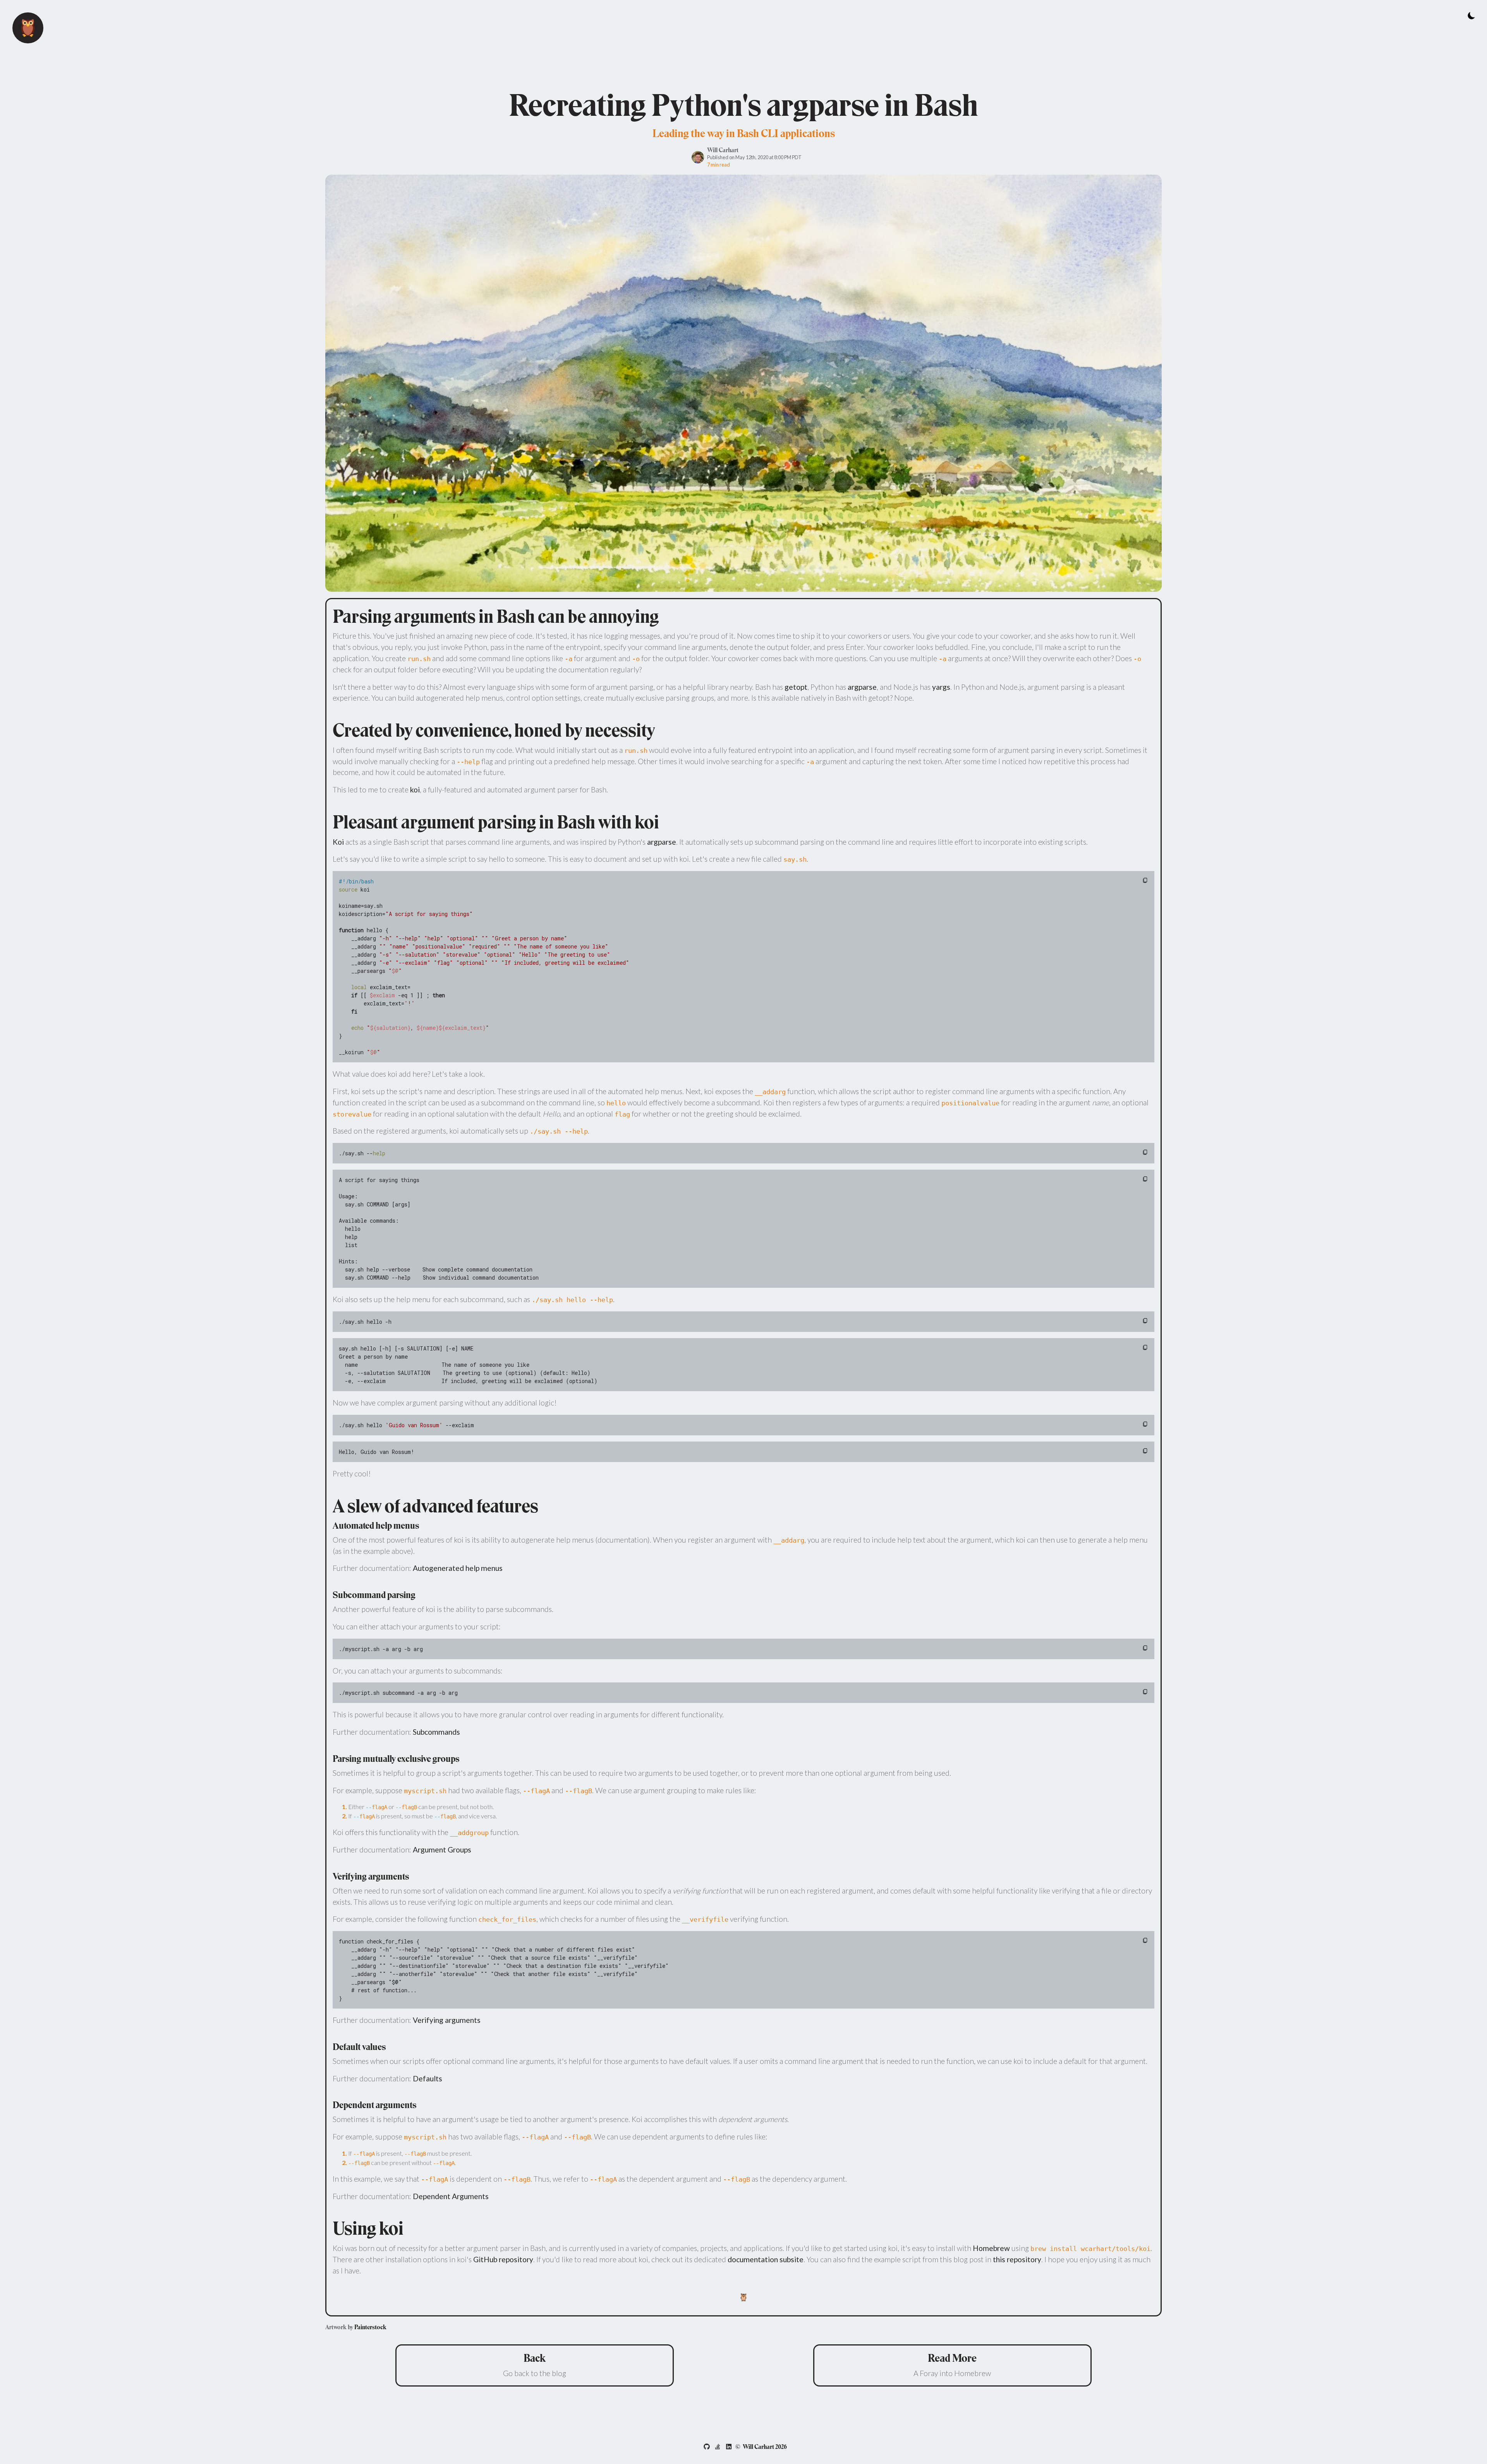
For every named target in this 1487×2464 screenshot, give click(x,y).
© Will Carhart (761, 2447)
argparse (862, 687)
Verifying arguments (447, 2020)
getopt (796, 687)
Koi (338, 842)
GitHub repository (503, 2259)
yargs (941, 687)
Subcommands (436, 1732)
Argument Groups (442, 1850)
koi (415, 790)
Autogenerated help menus (458, 1568)
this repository (1017, 2259)
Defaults (428, 2078)
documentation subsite (766, 2259)
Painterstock (370, 2327)
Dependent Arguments (451, 2196)
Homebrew (991, 2248)
